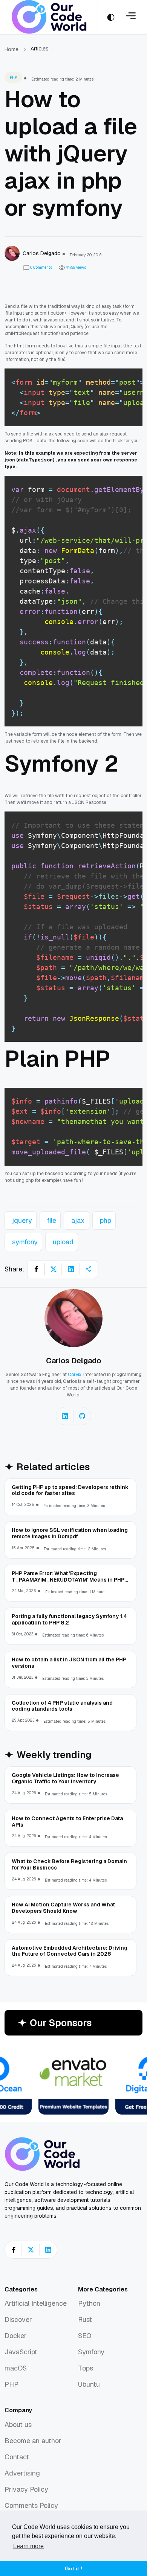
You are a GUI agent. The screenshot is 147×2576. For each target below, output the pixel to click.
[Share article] (88, 1269)
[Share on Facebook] (36, 1269)
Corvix (75, 1375)
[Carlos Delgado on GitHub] (82, 1416)
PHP (13, 77)
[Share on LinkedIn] (71, 1269)
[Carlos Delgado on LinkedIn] (65, 1416)
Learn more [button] (28, 2546)
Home (11, 49)
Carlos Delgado (73, 1361)
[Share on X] (54, 1269)
